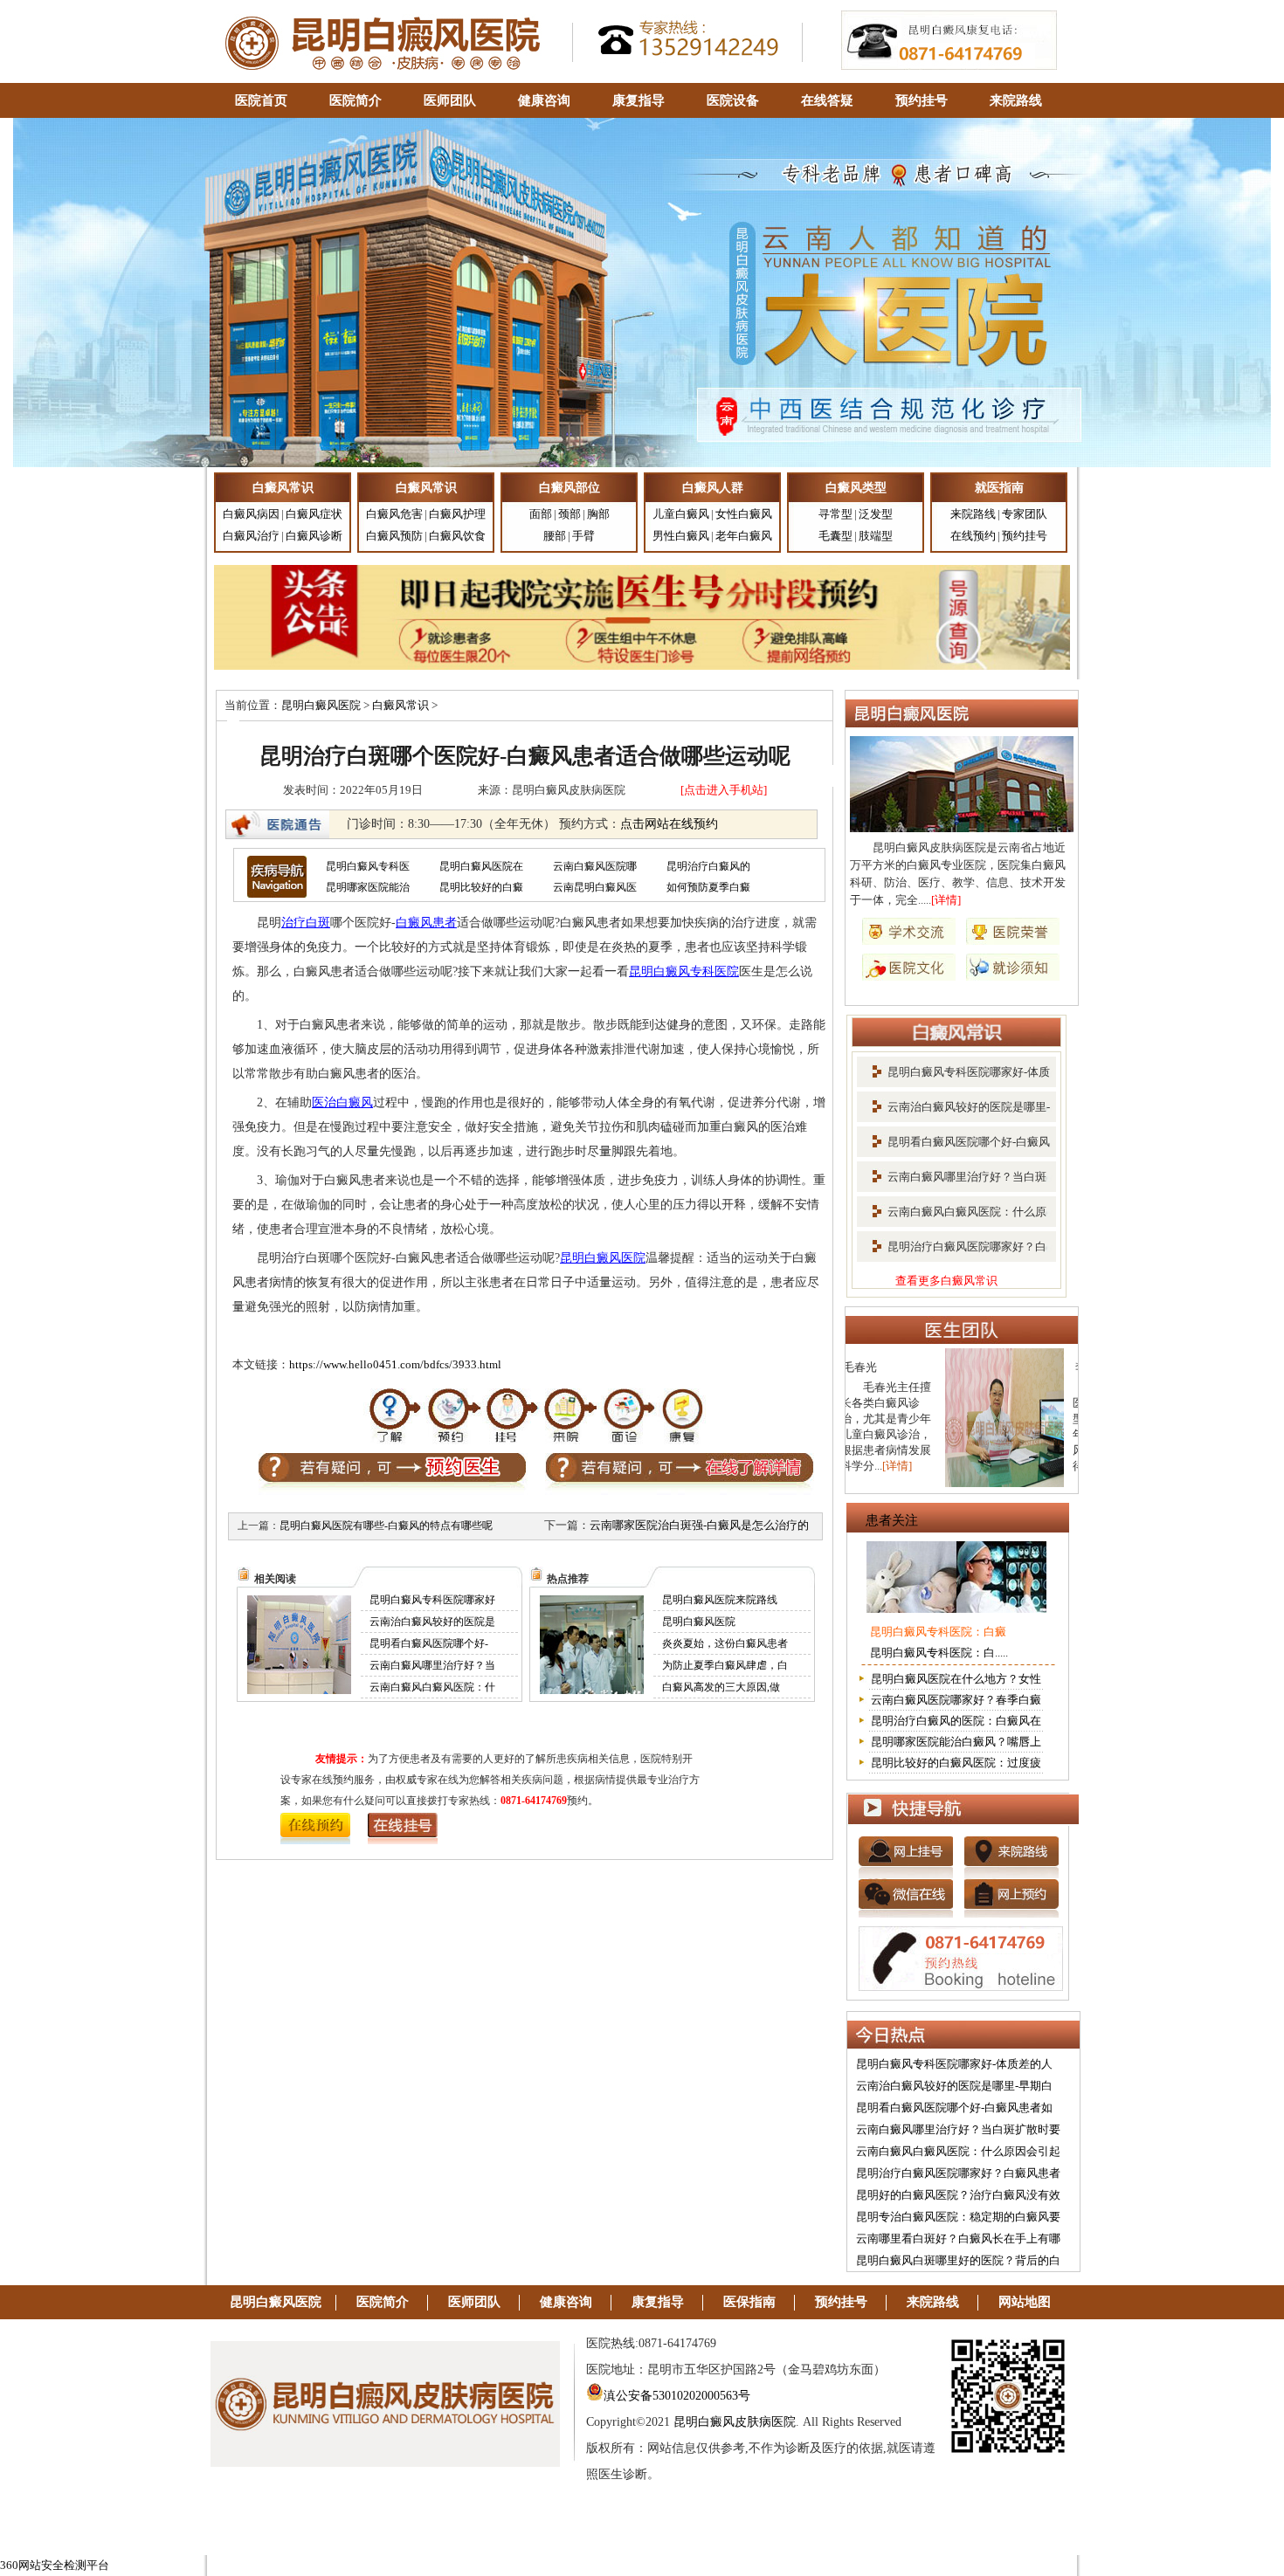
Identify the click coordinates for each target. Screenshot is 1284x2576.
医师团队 (450, 100)
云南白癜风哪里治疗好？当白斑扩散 (952, 1182)
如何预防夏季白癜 (708, 887)
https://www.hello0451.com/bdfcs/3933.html (395, 1364)
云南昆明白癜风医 (595, 887)
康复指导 (639, 100)
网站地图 (1025, 2302)
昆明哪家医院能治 (368, 887)
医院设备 (733, 100)
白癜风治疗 (251, 536)
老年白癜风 (744, 536)
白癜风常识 (400, 705)
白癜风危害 (394, 514)
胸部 (598, 514)
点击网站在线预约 (669, 824)
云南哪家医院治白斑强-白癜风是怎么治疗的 (699, 1525)
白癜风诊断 (314, 536)
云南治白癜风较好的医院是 (432, 1622)
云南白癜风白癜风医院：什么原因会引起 (958, 2151)
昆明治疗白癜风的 (708, 866)
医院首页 (261, 100)
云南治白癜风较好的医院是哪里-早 (953, 1112)
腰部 (555, 536)
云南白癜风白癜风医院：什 (432, 1687)
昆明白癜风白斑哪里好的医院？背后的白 (958, 2260)
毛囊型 (835, 536)
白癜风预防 (394, 536)
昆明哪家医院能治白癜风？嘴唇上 (956, 1742)
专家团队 (1025, 514)
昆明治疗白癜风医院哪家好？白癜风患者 (958, 2173)
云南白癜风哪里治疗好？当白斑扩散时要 (958, 2129)
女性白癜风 (744, 514)
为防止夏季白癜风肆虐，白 (725, 1665)
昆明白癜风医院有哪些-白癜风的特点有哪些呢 (386, 1526)
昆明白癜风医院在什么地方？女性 (956, 1679)
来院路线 (1016, 100)
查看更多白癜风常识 (946, 1281)
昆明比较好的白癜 (481, 887)
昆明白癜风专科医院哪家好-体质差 (953, 1078)
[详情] (946, 900)
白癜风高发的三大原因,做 (721, 1687)
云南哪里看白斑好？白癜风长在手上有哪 (958, 2239)
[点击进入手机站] (724, 790)
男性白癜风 (681, 536)
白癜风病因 (251, 514)
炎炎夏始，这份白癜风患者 (725, 1643)
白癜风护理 (457, 514)
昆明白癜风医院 (321, 705)
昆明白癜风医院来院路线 (720, 1600)
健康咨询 (544, 100)
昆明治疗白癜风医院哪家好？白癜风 (952, 1252)
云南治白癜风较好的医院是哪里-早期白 (954, 2086)
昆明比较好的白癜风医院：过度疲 (956, 1763)
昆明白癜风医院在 (481, 866)
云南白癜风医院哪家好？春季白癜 (956, 1700)
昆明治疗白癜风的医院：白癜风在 (956, 1721)
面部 (541, 514)
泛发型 (876, 514)
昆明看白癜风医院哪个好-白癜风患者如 (954, 2108)
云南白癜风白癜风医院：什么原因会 (952, 1217)
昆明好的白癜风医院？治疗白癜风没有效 (958, 2195)
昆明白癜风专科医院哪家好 (432, 1600)
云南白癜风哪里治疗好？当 (432, 1665)
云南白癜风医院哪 (595, 866)
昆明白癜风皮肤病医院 (735, 2422)
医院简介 (356, 100)
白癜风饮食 (457, 536)
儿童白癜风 (681, 514)
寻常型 (835, 514)
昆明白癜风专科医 (368, 866)
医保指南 (749, 2302)
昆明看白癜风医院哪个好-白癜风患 (953, 1147)
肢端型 (876, 536)
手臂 (583, 536)
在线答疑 (827, 100)
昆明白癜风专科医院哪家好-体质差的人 (954, 2064)
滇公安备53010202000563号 (677, 2396)
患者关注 (892, 1520)
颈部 (570, 514)
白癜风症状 (314, 514)
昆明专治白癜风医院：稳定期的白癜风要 (958, 2217)
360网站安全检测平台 (55, 2565)
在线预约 (973, 536)
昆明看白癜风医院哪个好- (429, 1643)
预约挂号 (922, 100)
